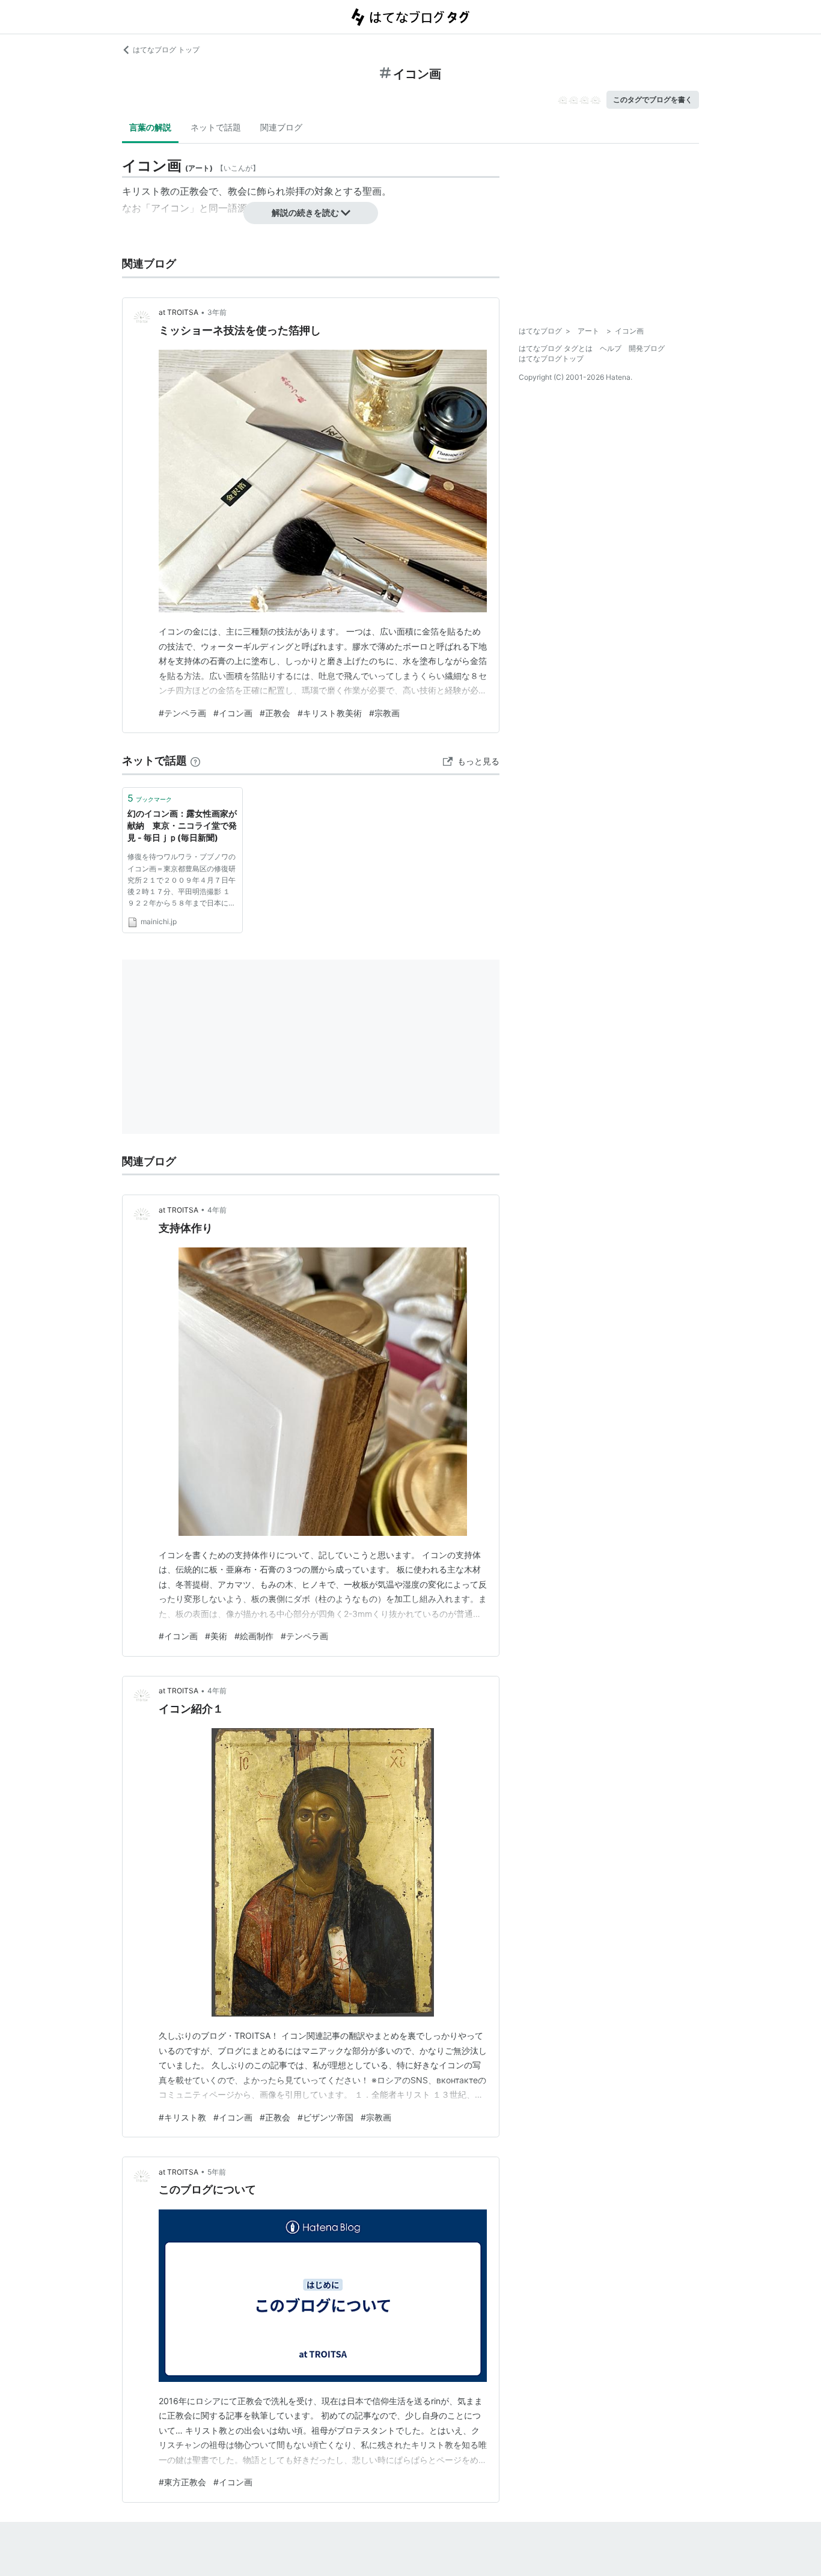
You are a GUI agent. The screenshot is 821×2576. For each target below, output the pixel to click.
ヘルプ (611, 348)
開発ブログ (647, 348)
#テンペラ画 (182, 713)
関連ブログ (281, 127)
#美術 (216, 1636)
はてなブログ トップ (166, 50)
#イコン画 (233, 713)
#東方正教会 (182, 2482)
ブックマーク (150, 798)
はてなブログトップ (551, 358)
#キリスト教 (182, 2117)
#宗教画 (384, 713)
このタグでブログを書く (653, 99)
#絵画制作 (254, 1636)
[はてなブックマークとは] (195, 760)
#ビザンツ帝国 (325, 2117)
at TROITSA (179, 312)
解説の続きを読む (305, 212)
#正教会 (275, 713)
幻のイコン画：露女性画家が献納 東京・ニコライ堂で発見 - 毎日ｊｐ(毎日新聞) (182, 825)
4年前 (217, 1210)
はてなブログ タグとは (556, 348)
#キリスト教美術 (330, 713)
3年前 (217, 312)
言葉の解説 (150, 127)
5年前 (217, 2172)
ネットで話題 (216, 127)
